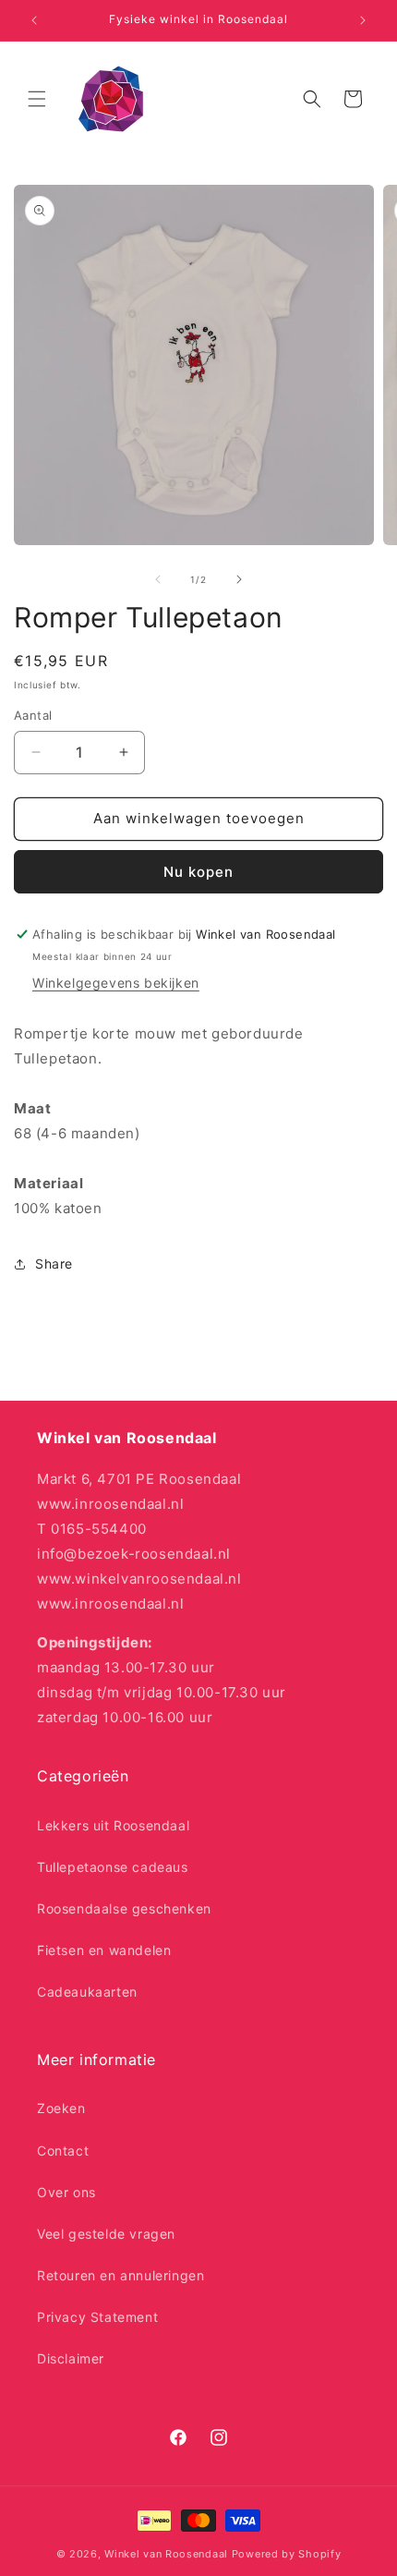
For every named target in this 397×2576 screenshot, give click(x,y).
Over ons (66, 2192)
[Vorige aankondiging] (34, 20)
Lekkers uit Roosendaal (113, 1825)
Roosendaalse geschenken (124, 1908)
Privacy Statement (97, 2317)
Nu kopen (198, 872)
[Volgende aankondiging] (363, 20)
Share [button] (54, 1264)
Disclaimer (71, 2358)
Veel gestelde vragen (106, 2234)
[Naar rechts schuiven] (239, 579)
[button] (37, 99)
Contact (63, 2151)
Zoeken (61, 2108)
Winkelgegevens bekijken (116, 983)
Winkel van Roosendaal (166, 2554)
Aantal (33, 715)
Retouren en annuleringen (120, 2275)
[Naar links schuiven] (158, 579)
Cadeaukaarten (87, 1992)
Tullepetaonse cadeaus (113, 1867)
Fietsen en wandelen (104, 1950)
